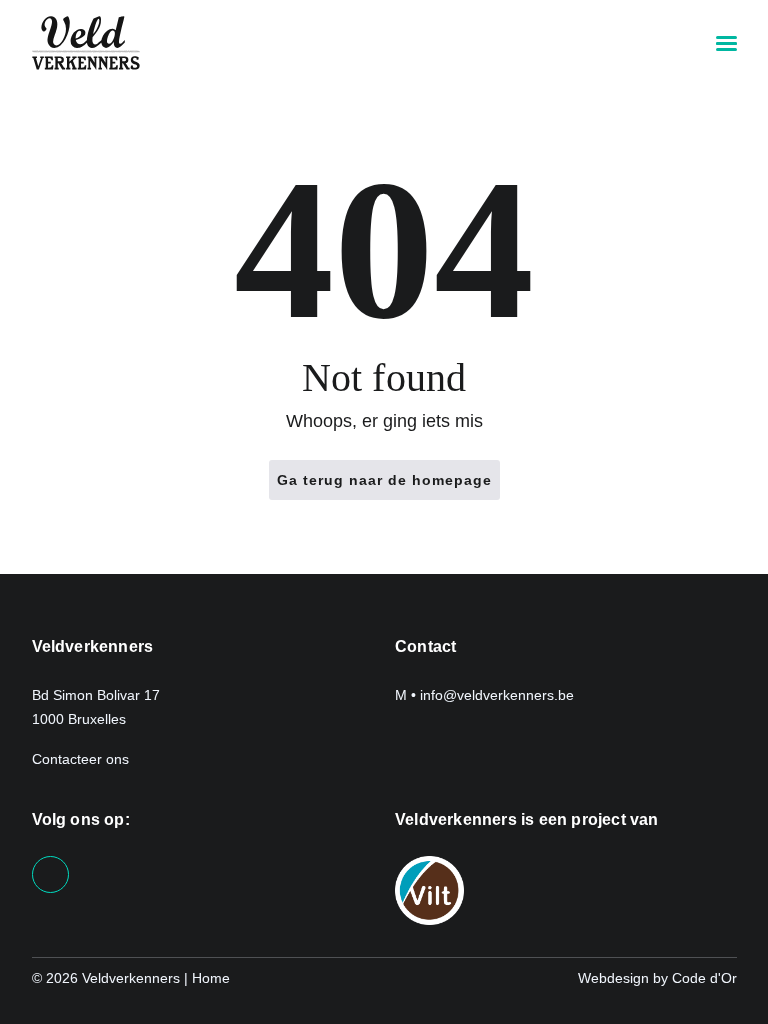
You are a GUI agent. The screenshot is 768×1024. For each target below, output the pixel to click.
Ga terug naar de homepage (384, 480)
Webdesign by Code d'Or (657, 978)
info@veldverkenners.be (497, 695)
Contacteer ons (82, 759)
